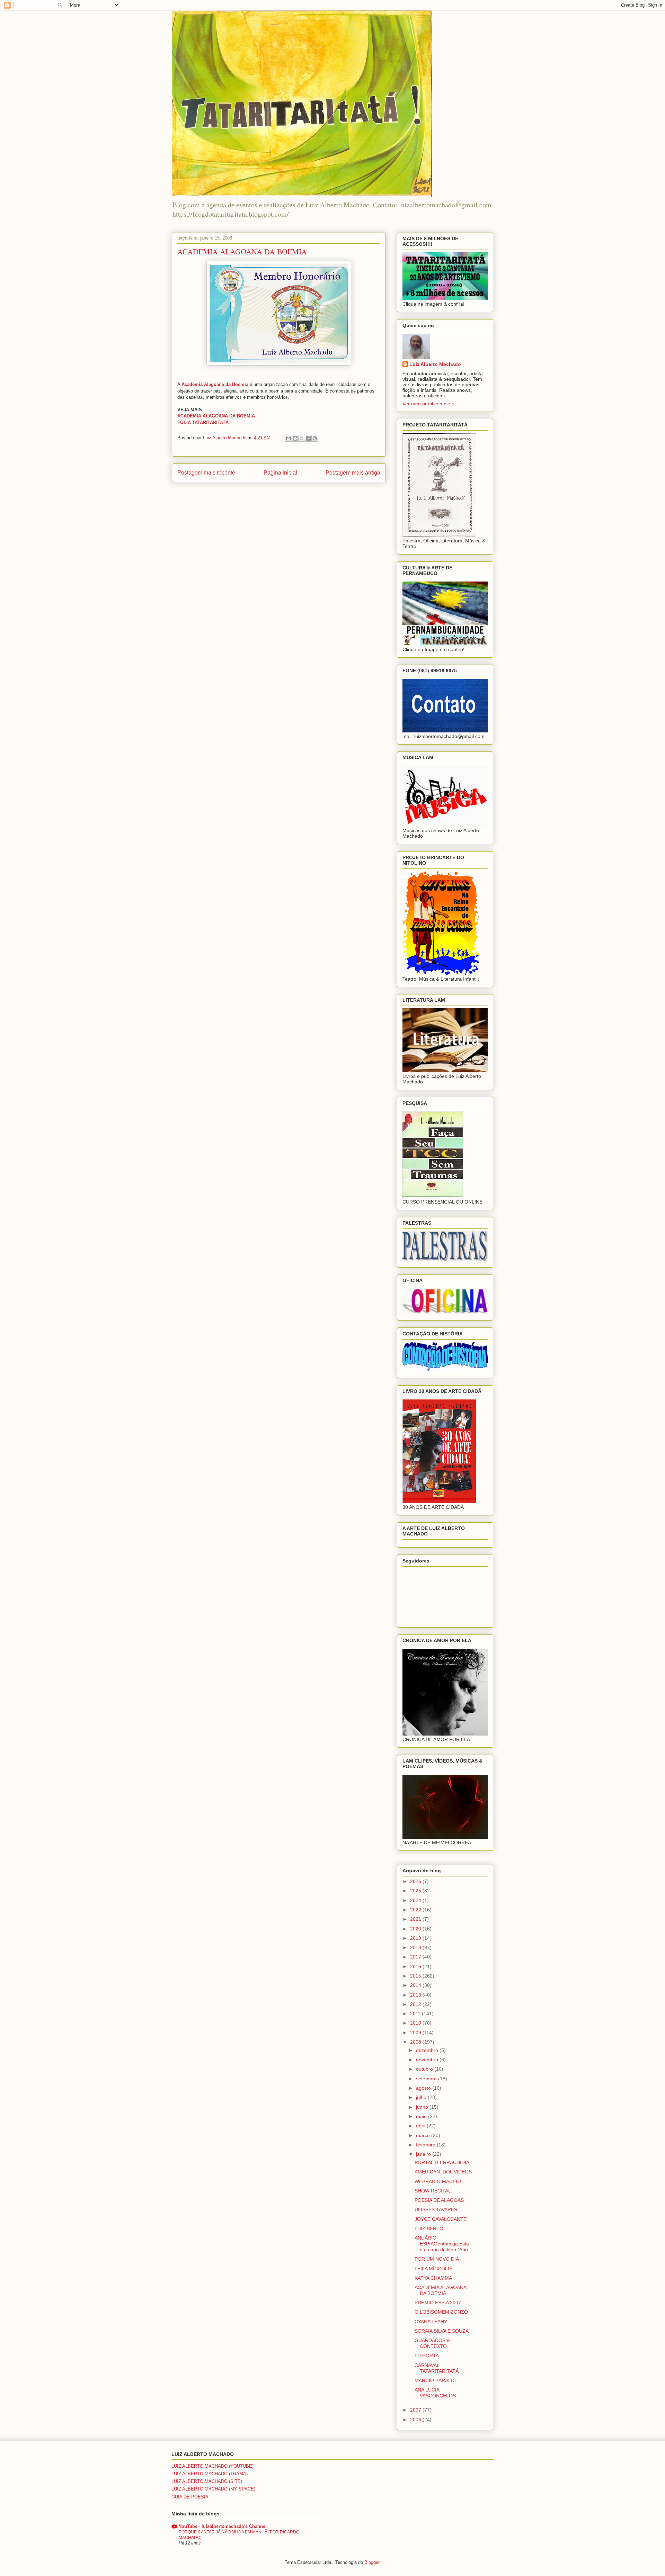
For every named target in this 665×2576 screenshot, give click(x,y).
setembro (427, 2079)
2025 (416, 1891)
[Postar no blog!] (295, 438)
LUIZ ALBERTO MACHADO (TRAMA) (210, 2474)
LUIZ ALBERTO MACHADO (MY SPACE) (213, 2489)
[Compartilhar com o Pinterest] (315, 438)
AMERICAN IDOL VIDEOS (443, 2172)
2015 (416, 1976)
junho (423, 2107)
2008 (416, 2042)
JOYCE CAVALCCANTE (441, 2219)
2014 (416, 1985)
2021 (416, 1919)
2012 (416, 2004)
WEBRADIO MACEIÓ (438, 2181)
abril (421, 2126)
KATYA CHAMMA (433, 2278)
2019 (416, 1938)
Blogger (372, 2562)
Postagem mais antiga (353, 473)
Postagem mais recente (206, 473)
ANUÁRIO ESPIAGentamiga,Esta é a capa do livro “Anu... (443, 2244)
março (424, 2135)
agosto (424, 2088)
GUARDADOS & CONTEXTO (432, 2343)
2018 (416, 1947)
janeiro (424, 2154)
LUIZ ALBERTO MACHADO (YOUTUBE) (212, 2466)
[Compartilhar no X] (302, 438)
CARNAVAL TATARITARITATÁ (437, 2368)
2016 (416, 1966)
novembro (428, 2060)
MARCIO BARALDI (435, 2380)
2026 (416, 1881)
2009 (416, 2033)
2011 (416, 2014)
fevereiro (426, 2145)
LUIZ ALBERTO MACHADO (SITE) (207, 2481)
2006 (416, 2420)
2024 (416, 1900)
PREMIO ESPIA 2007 (438, 2303)
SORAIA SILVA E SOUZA (442, 2331)
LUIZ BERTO (429, 2228)
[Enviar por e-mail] (289, 438)
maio (422, 2116)
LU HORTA (427, 2356)
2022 (416, 1910)
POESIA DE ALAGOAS (439, 2200)
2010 (416, 2023)
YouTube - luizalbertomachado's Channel (223, 2526)
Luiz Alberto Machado (435, 364)
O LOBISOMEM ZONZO (441, 2312)
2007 (416, 2410)
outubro (425, 2069)
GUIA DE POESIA (190, 2497)
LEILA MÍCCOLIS (433, 2269)
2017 (416, 1957)
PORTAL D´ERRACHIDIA (442, 2162)
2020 (416, 1929)
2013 (416, 1995)
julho (422, 2097)
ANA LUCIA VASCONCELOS (435, 2393)
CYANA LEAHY (431, 2322)
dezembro (428, 2050)
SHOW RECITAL (433, 2191)
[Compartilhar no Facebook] (308, 438)
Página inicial (280, 473)
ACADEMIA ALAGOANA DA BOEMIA (440, 2290)
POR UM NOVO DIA (437, 2259)
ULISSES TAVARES (436, 2209)
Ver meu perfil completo (428, 404)
